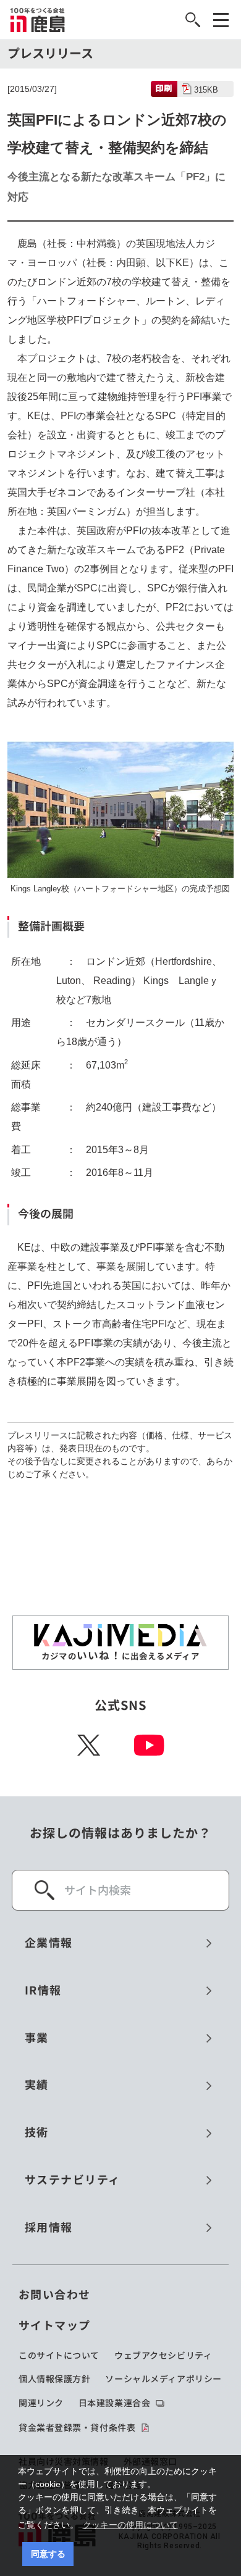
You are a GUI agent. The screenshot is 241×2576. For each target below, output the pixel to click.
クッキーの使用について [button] (130, 2525)
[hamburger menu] (221, 20)
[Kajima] (38, 20)
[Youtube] (149, 1745)
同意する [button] (48, 2554)
